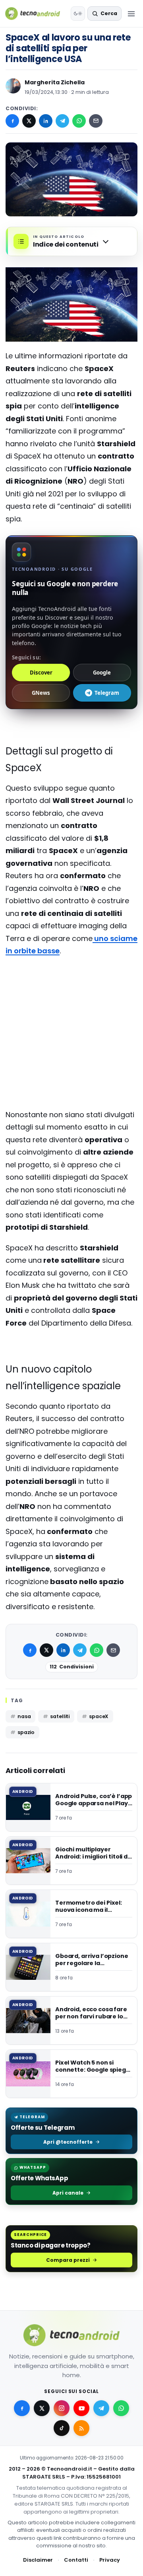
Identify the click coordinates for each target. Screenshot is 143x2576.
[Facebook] (12, 121)
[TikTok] (62, 2428)
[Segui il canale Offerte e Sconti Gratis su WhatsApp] (121, 2408)
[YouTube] (81, 2408)
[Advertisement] (71, 995)
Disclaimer (38, 2560)
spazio (26, 1732)
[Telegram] (62, 121)
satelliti (60, 1716)
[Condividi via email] (96, 121)
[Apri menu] (131, 14)
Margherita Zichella (55, 82)
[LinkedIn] (46, 121)
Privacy (110, 2560)
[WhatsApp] (79, 121)
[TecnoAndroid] (36, 14)
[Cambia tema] (78, 14)
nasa (24, 1716)
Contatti (76, 2560)
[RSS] (81, 2428)
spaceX (99, 1716)
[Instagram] (62, 2408)
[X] (29, 121)
